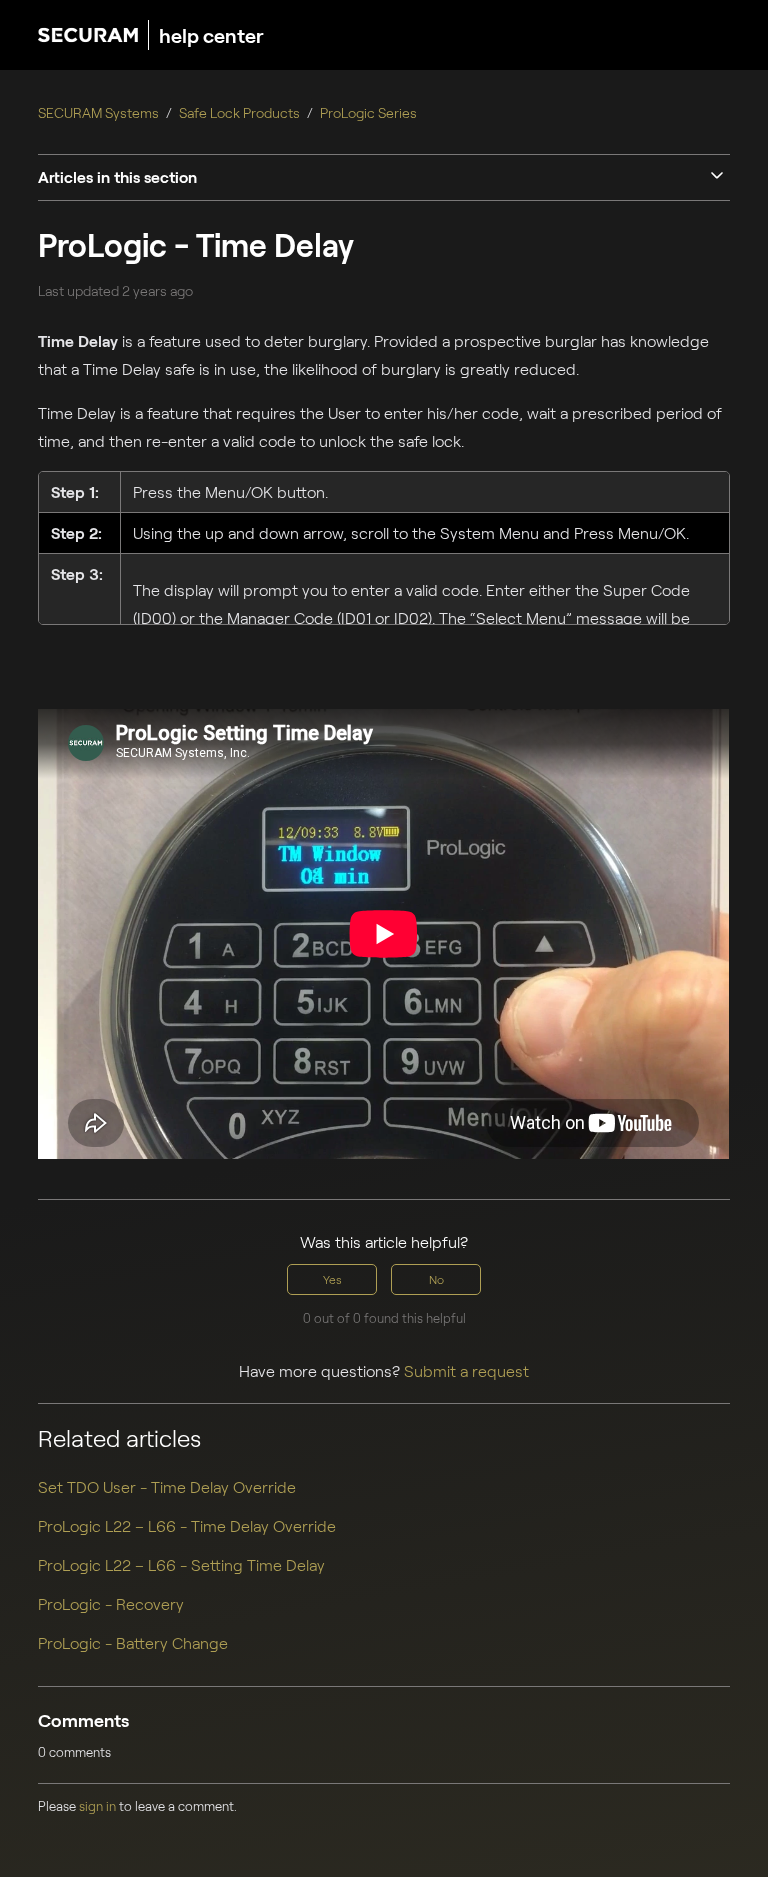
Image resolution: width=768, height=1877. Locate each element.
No (436, 1279)
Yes (332, 1279)
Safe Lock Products (239, 112)
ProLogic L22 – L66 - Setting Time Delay (181, 1564)
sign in (97, 1806)
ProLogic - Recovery (111, 1603)
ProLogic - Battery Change (133, 1642)
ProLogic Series (368, 112)
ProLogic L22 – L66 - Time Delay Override (187, 1525)
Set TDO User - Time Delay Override (167, 1486)
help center (211, 35)
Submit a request (466, 1370)
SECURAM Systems (98, 112)
